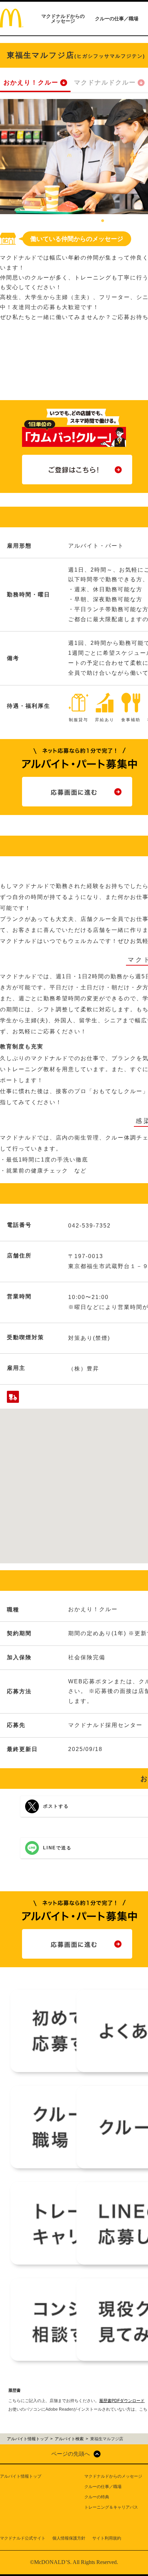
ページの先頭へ (71, 2454)
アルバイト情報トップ (21, 2476)
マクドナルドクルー (105, 82)
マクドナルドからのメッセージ (63, 19)
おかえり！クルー (31, 82)
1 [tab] (103, 221)
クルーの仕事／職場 (117, 19)
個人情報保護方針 (69, 2538)
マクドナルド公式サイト (23, 2538)
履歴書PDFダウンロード (122, 2401)
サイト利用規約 (107, 2538)
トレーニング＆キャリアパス (111, 2507)
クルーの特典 (97, 2497)
